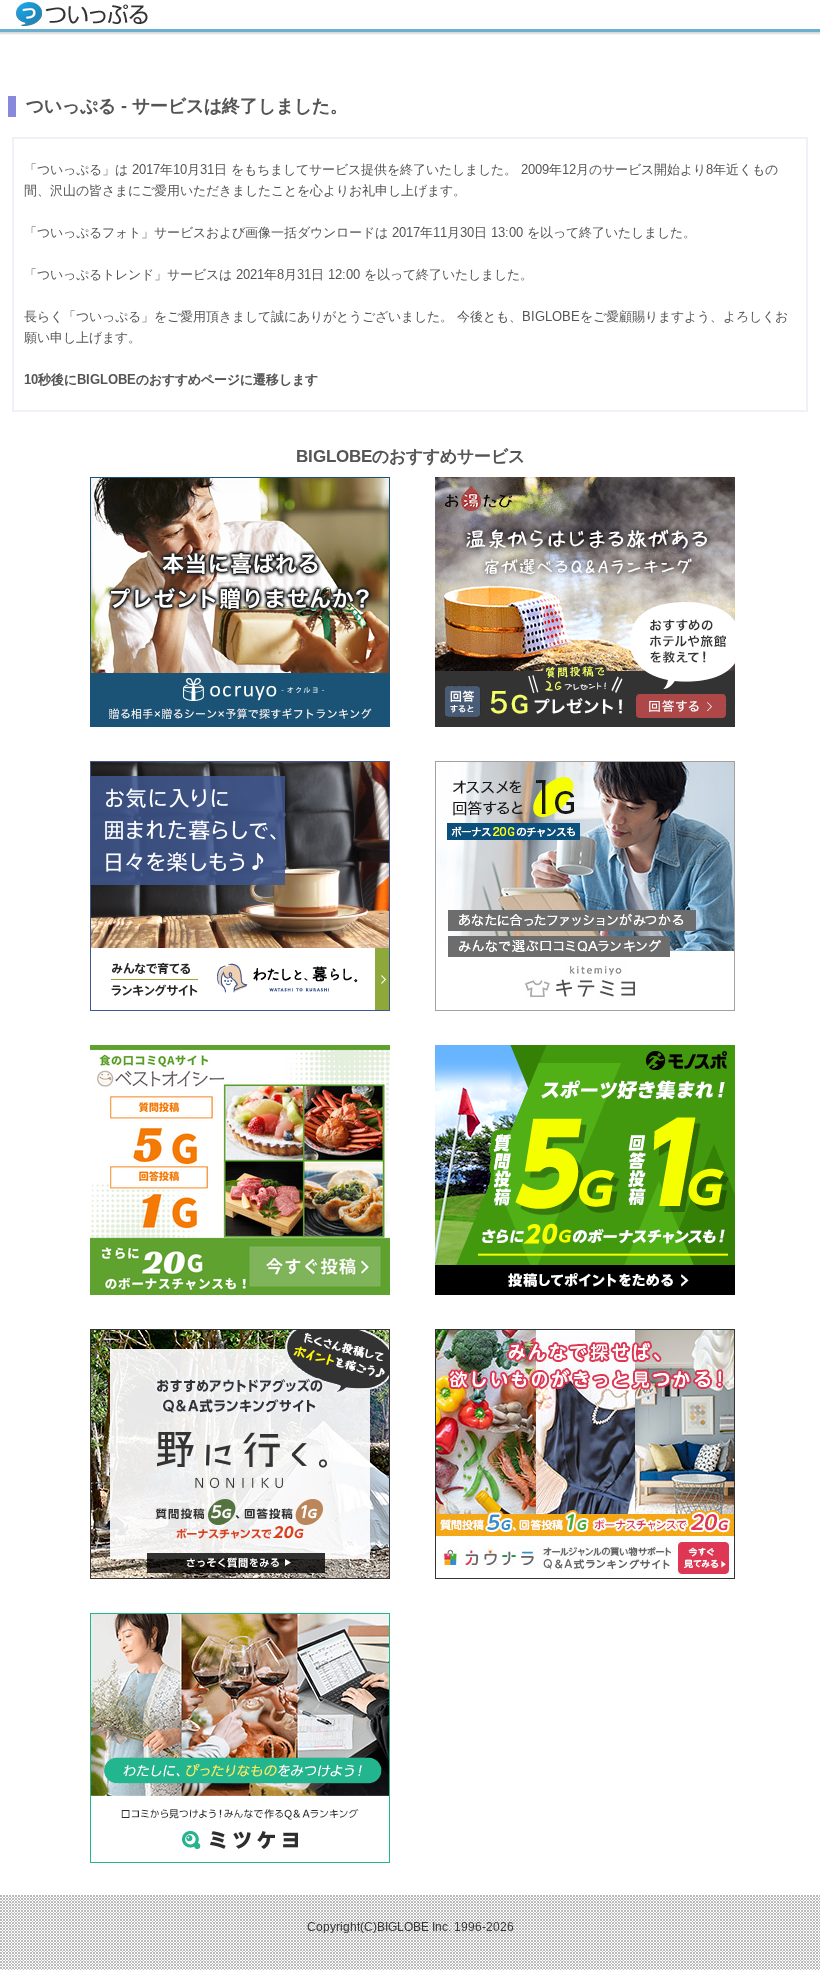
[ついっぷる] (83, 16)
